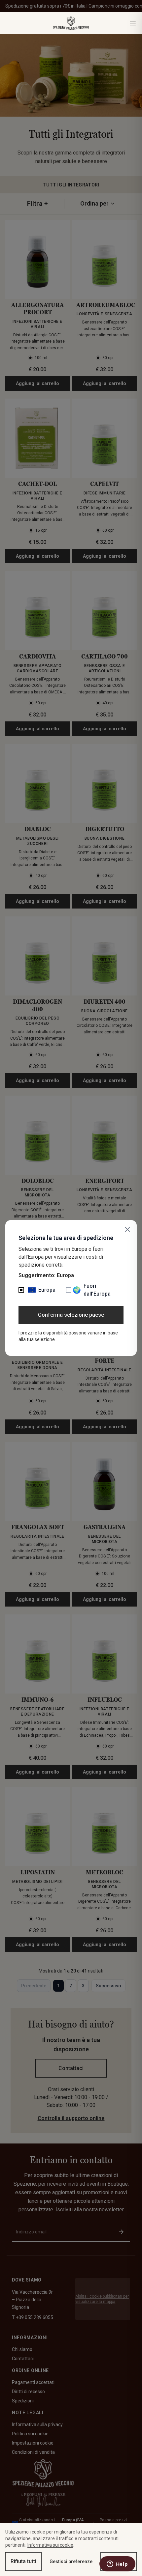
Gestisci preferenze (71, 2562)
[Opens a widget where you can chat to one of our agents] (117, 2564)
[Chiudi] (127, 1229)
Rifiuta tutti (23, 2561)
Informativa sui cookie (50, 2545)
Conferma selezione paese (71, 1315)
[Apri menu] (133, 23)
